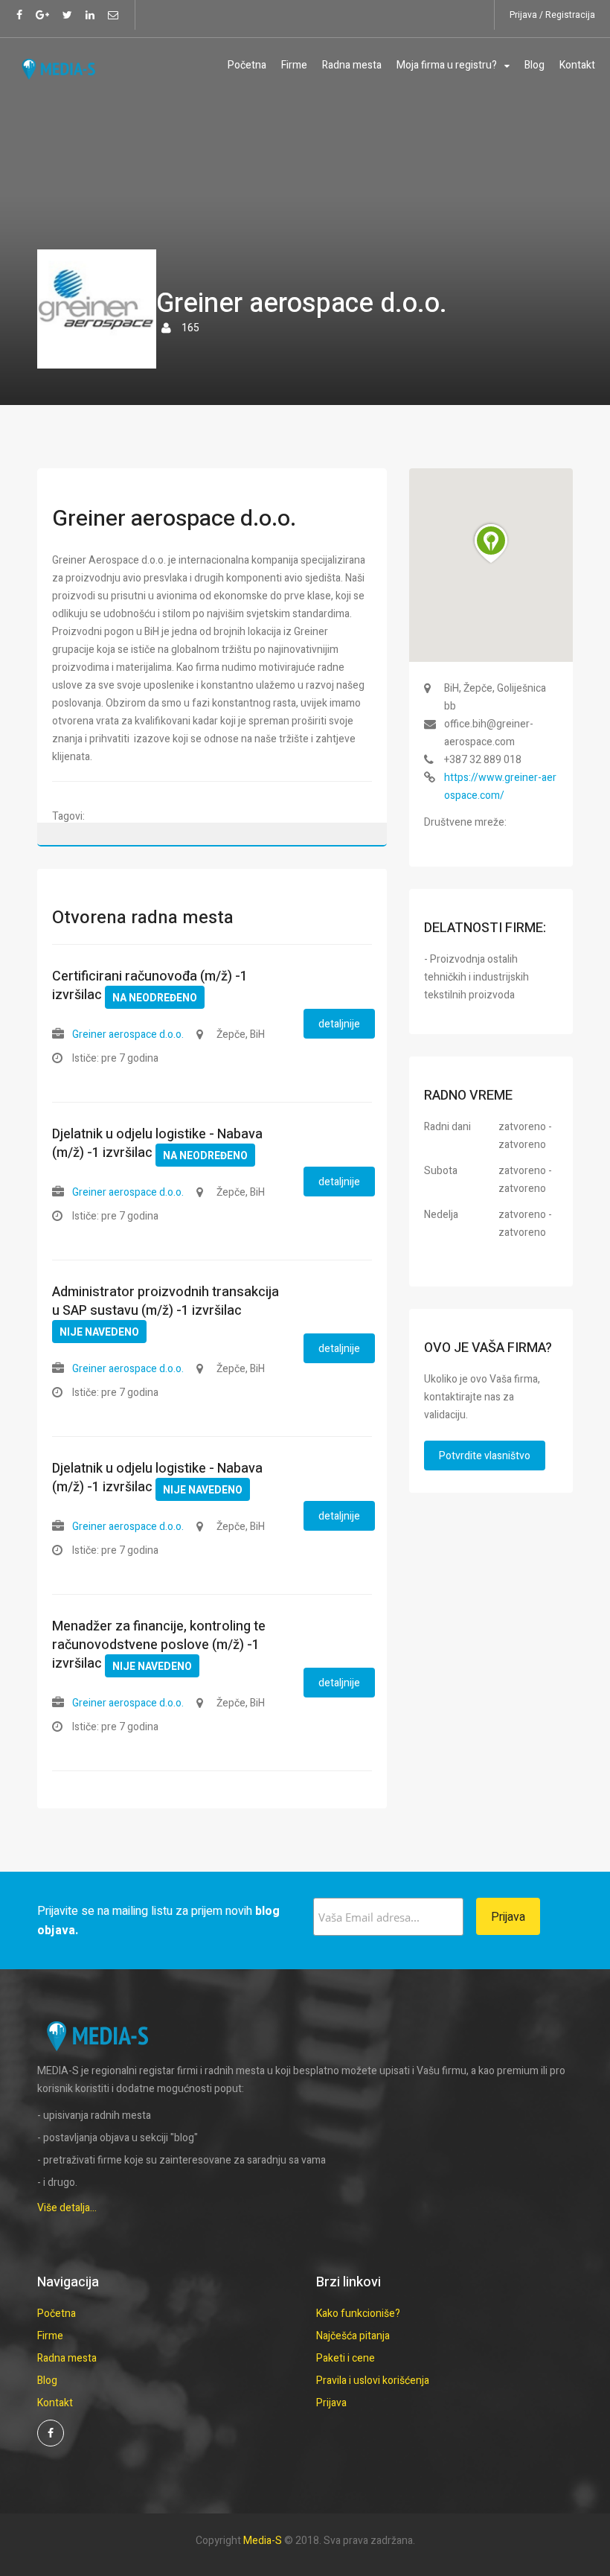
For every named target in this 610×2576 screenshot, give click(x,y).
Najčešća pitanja (353, 2336)
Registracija (570, 15)
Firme (294, 65)
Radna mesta (352, 65)
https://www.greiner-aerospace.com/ (500, 787)
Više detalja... (67, 2208)
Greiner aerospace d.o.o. (128, 1034)
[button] (491, 543)
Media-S (263, 2541)
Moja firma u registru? (447, 65)
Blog (534, 65)
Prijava (523, 15)
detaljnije (339, 1024)
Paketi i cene (346, 2358)
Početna (247, 65)
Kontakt (577, 65)
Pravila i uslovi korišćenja (373, 2381)
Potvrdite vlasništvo (485, 1456)
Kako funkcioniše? (358, 2314)
